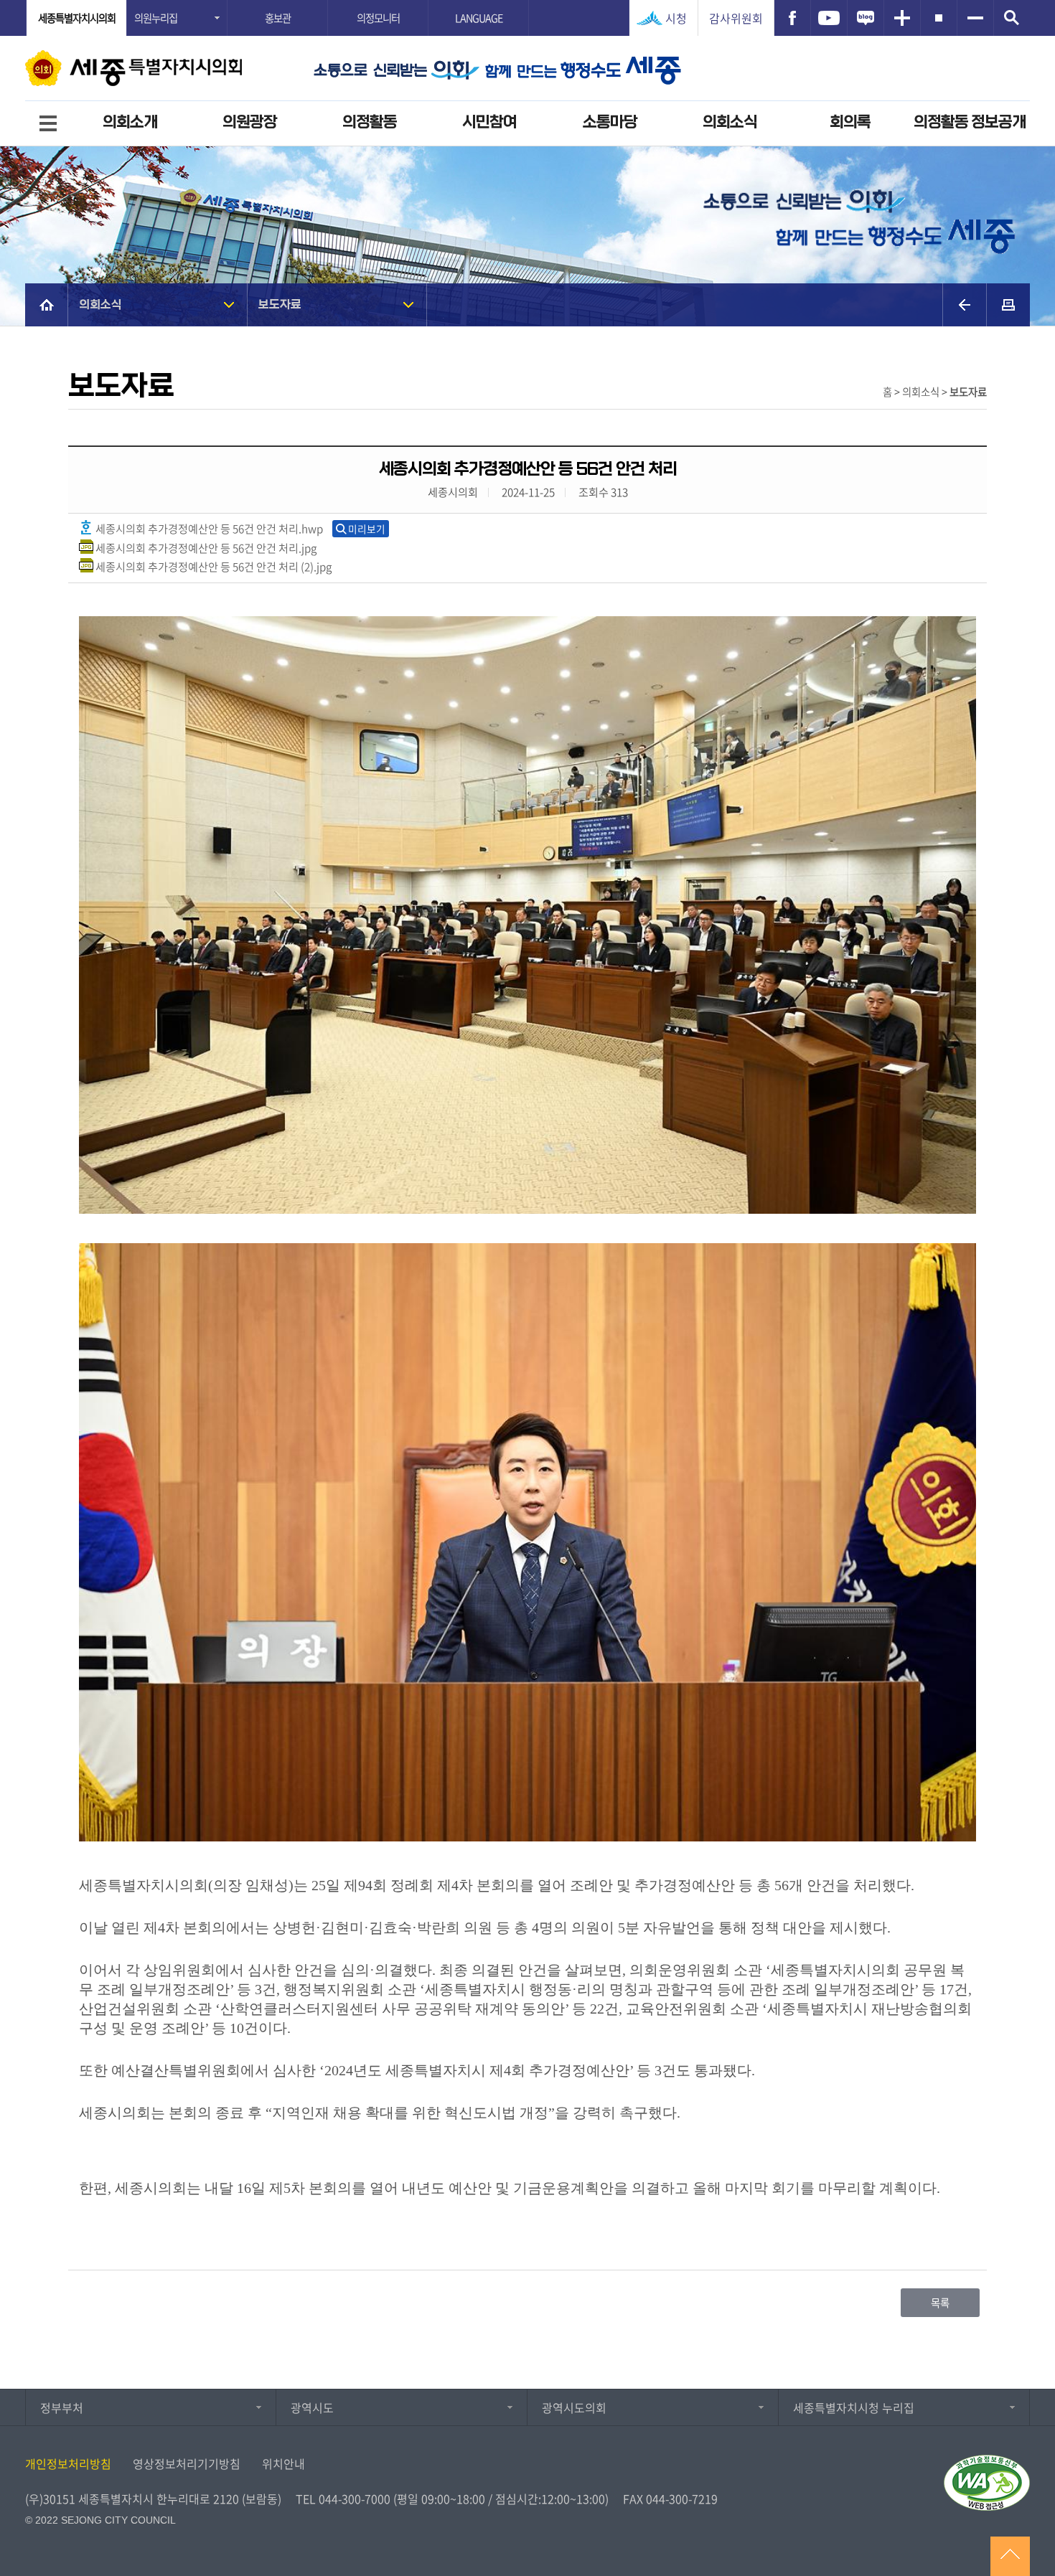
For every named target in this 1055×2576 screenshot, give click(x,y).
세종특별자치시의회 (77, 18)
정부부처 (62, 2407)
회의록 (850, 122)
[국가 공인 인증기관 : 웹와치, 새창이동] (987, 2483)
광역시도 (312, 2407)
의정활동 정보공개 (970, 122)
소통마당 (610, 122)
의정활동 (370, 122)
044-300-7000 (355, 2499)
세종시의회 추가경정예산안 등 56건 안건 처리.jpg (205, 548)
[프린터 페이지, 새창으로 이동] (1008, 305)
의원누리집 (156, 18)
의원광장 (250, 122)
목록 (940, 2303)
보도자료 (280, 305)
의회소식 (730, 122)
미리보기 (367, 529)
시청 (676, 18)
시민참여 (489, 122)
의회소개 (130, 122)
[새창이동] (792, 18)
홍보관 (278, 18)
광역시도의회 (574, 2407)
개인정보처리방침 (68, 2463)
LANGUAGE (479, 18)
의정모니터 (378, 18)
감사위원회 (736, 18)
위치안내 (283, 2463)
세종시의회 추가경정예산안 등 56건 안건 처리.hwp (208, 528)
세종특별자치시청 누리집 (854, 2407)
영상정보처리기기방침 (187, 2463)
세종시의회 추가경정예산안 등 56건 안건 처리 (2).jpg (212, 566)
